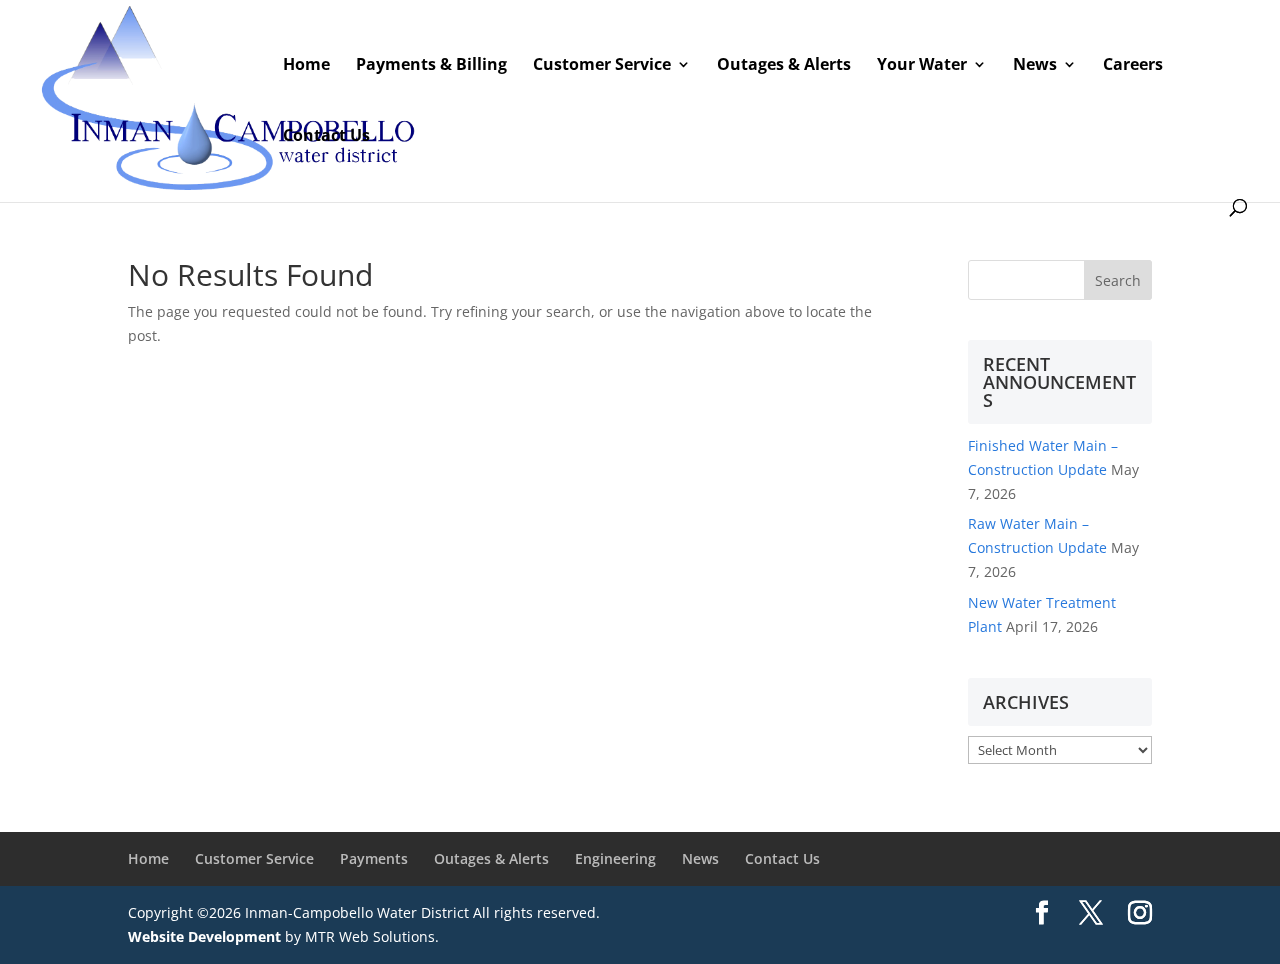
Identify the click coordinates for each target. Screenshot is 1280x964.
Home (148, 858)
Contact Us (782, 858)
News (700, 858)
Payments (374, 858)
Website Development (204, 936)
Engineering (615, 858)
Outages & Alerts (491, 858)
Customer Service (254, 858)
